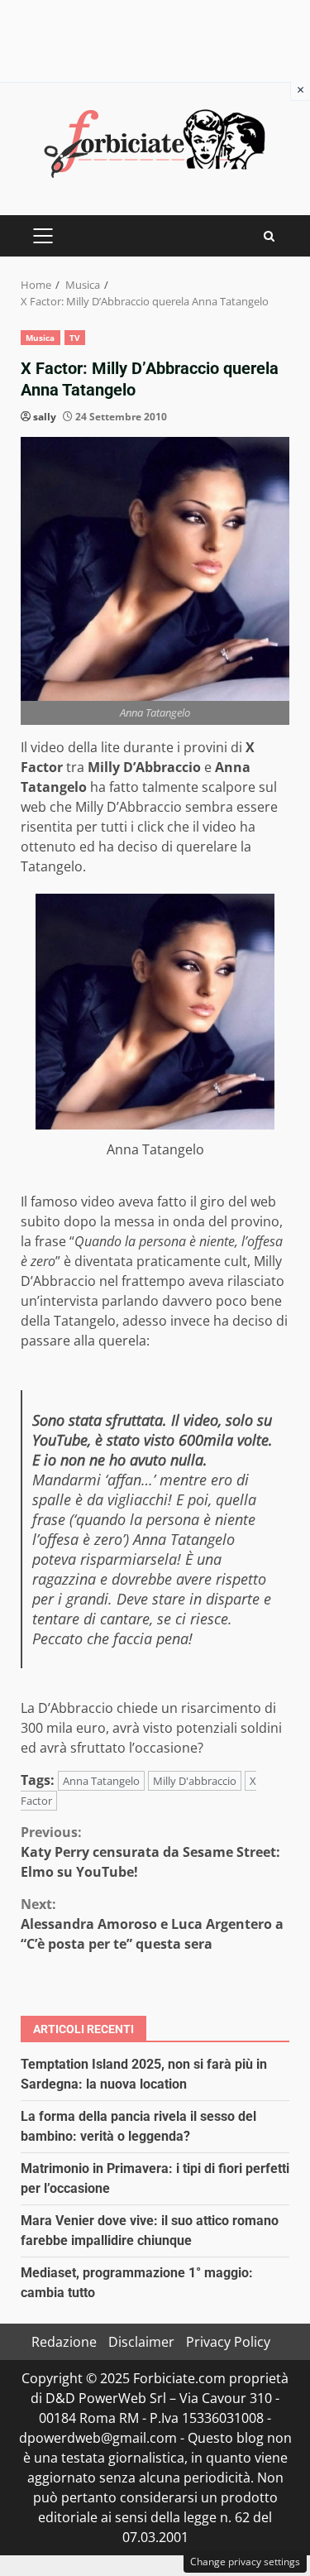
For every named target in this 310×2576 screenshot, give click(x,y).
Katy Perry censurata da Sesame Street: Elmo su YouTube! (150, 1852)
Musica (41, 338)
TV (75, 338)
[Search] (269, 236)
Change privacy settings (245, 2562)
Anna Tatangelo (101, 1781)
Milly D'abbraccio (195, 1781)
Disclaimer (141, 2342)
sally (45, 417)
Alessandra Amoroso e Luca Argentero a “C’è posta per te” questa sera (152, 1924)
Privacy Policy (228, 2342)
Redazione (64, 2342)
